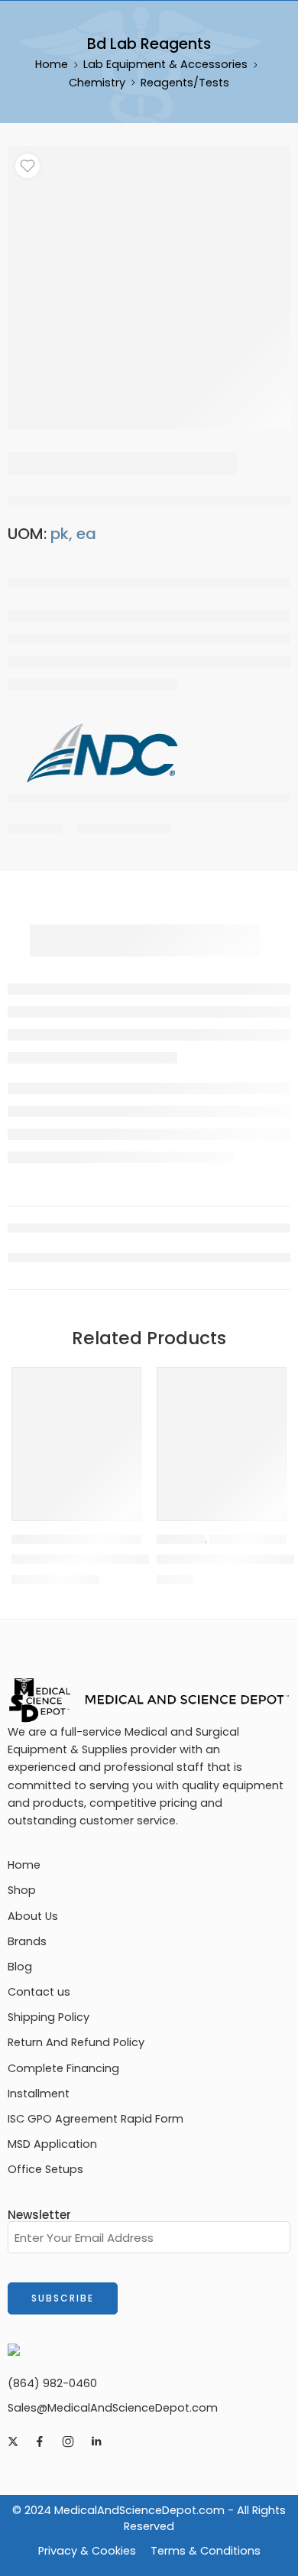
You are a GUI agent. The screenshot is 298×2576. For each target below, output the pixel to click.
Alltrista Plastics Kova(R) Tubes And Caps (139, 1559)
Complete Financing (63, 2068)
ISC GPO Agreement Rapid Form (96, 2119)
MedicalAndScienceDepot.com (139, 2510)
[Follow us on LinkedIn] (96, 2441)
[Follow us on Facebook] (40, 2441)
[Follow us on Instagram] (68, 2441)
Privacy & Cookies (87, 2551)
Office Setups (45, 2169)
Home (52, 64)
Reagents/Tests (185, 83)
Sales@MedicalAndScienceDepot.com (113, 2408)
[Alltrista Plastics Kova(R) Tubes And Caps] (76, 1432)
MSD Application (52, 2144)
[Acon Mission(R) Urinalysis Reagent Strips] (222, 1432)
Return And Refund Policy (76, 2042)
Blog (20, 1967)
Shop (22, 1890)
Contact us (39, 1992)
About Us (33, 1916)
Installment (39, 2094)
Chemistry (97, 83)
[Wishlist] (28, 166)
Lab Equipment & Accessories (165, 64)
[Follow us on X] (13, 2441)
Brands (27, 1941)
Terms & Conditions (206, 2551)
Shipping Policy (49, 2017)
